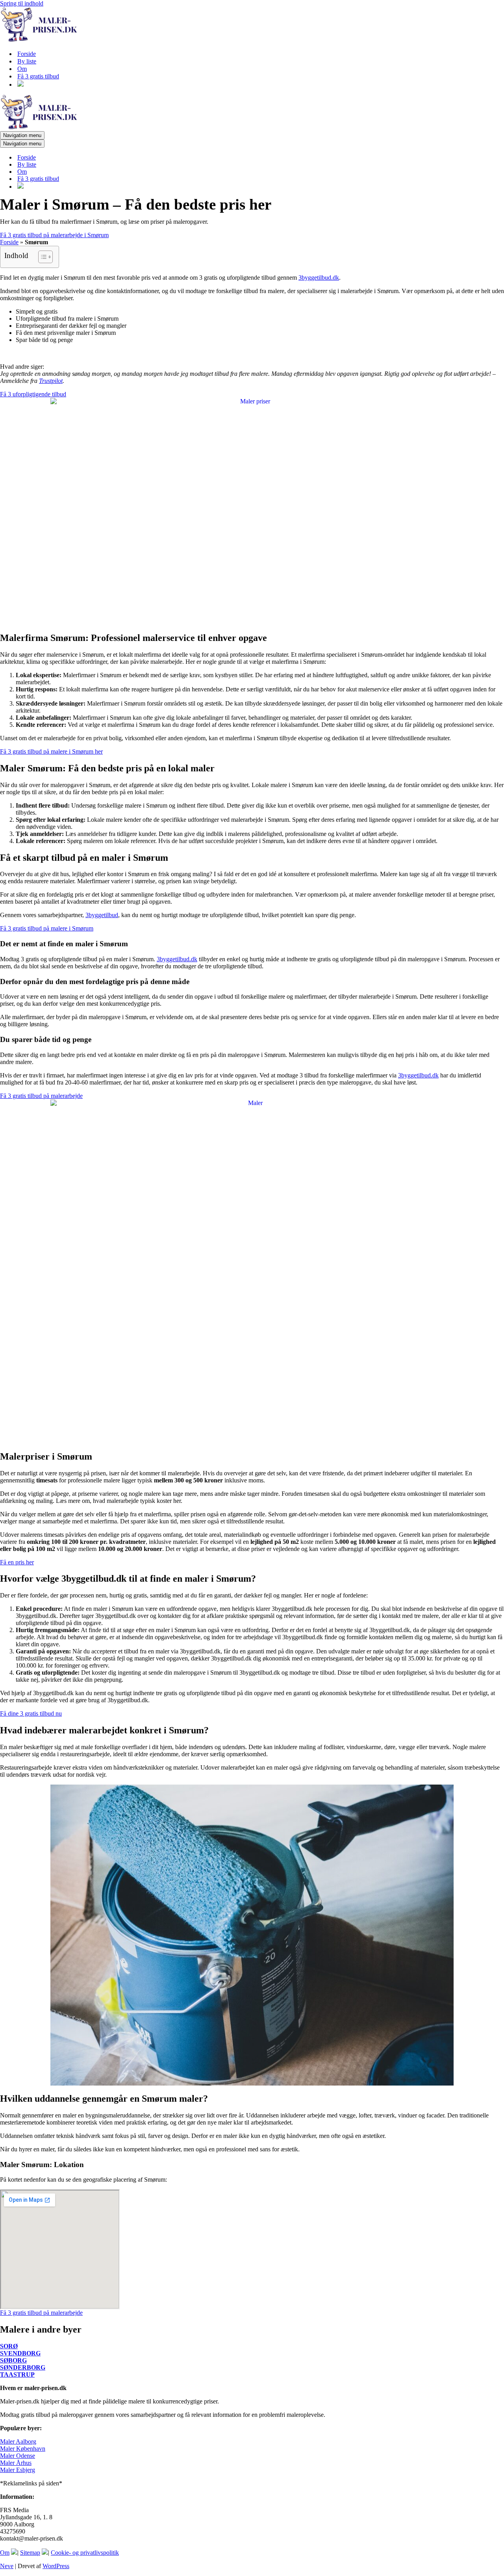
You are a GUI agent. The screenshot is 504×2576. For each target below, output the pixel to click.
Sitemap (30, 2553)
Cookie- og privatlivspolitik (85, 2553)
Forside (27, 54)
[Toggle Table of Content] (42, 257)
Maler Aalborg (18, 2441)
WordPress (56, 2566)
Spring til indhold (22, 3)
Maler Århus (16, 2463)
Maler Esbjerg (18, 2470)
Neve (7, 2566)
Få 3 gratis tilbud (38, 76)
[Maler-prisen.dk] (39, 40)
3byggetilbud (102, 915)
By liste (27, 61)
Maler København (23, 2449)
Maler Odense (18, 2456)
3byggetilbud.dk (319, 278)
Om (22, 69)
